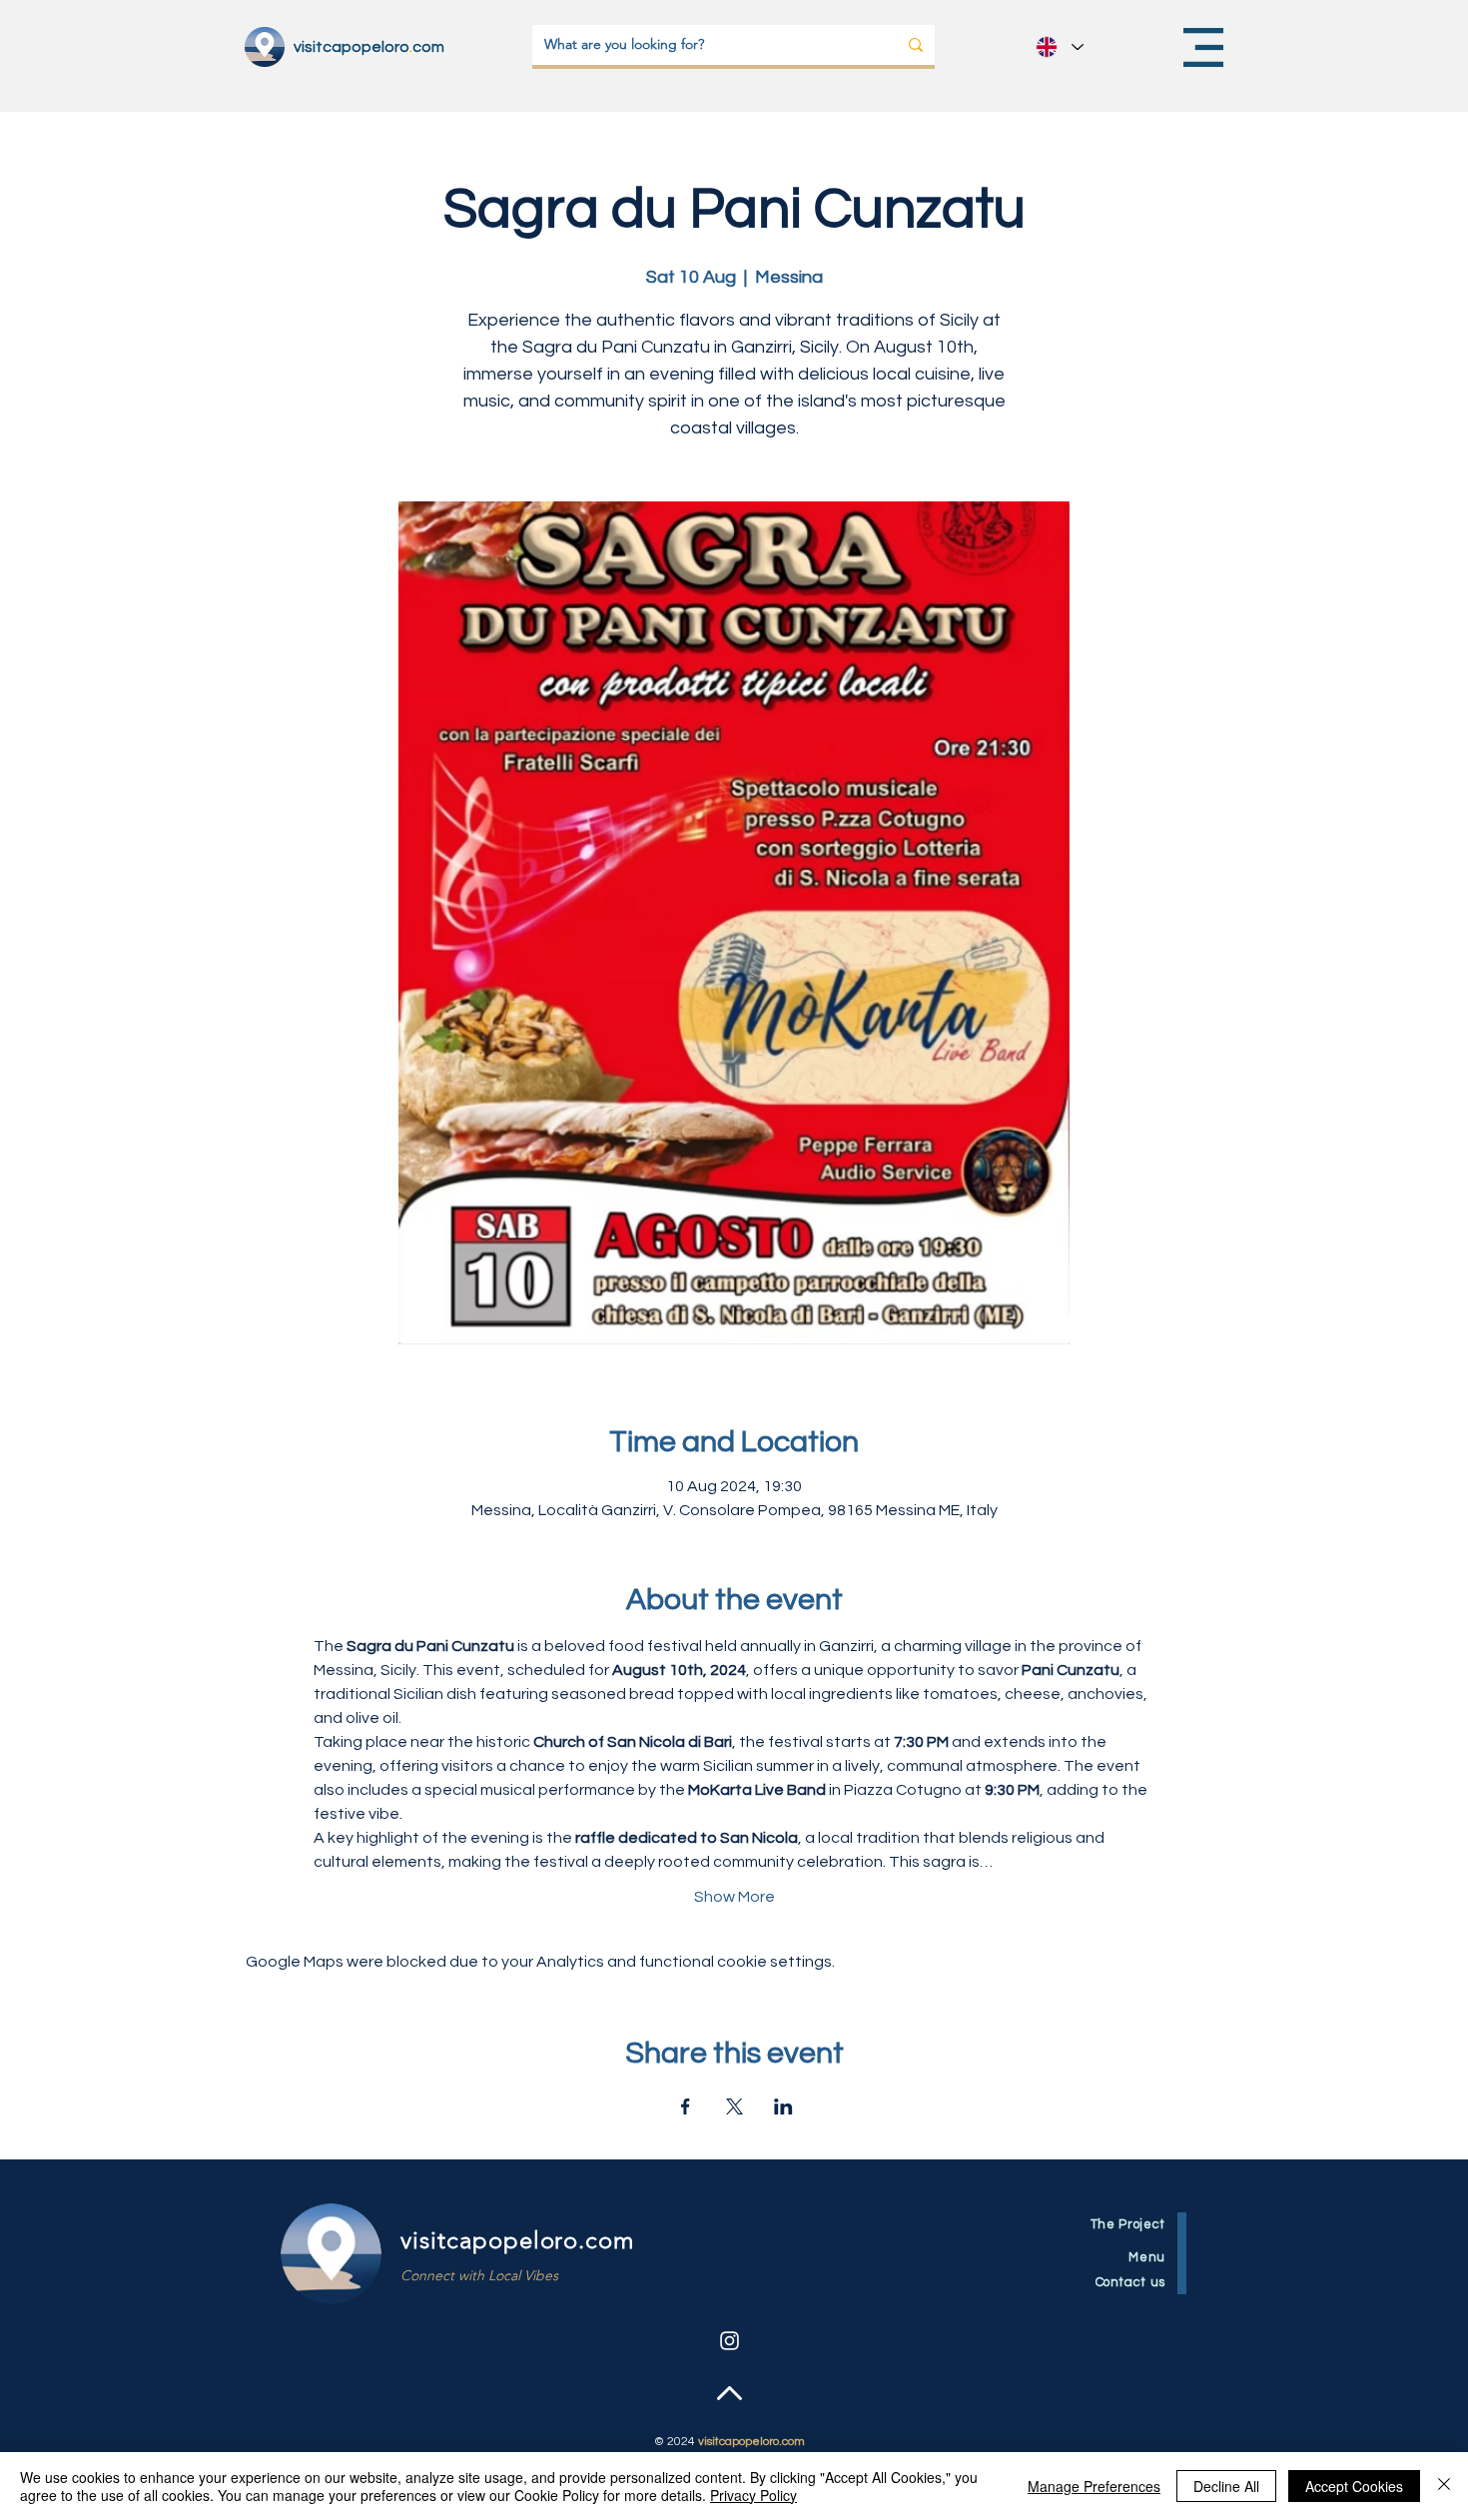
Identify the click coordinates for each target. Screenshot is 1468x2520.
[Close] (1444, 2486)
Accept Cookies (1354, 2486)
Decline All (1226, 2486)
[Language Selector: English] (1059, 47)
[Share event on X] (734, 2106)
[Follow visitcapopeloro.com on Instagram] (730, 2341)
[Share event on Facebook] (686, 2106)
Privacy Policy (753, 2495)
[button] (1203, 47)
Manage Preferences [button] (1094, 2486)
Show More (734, 1897)
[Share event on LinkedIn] (783, 2106)
